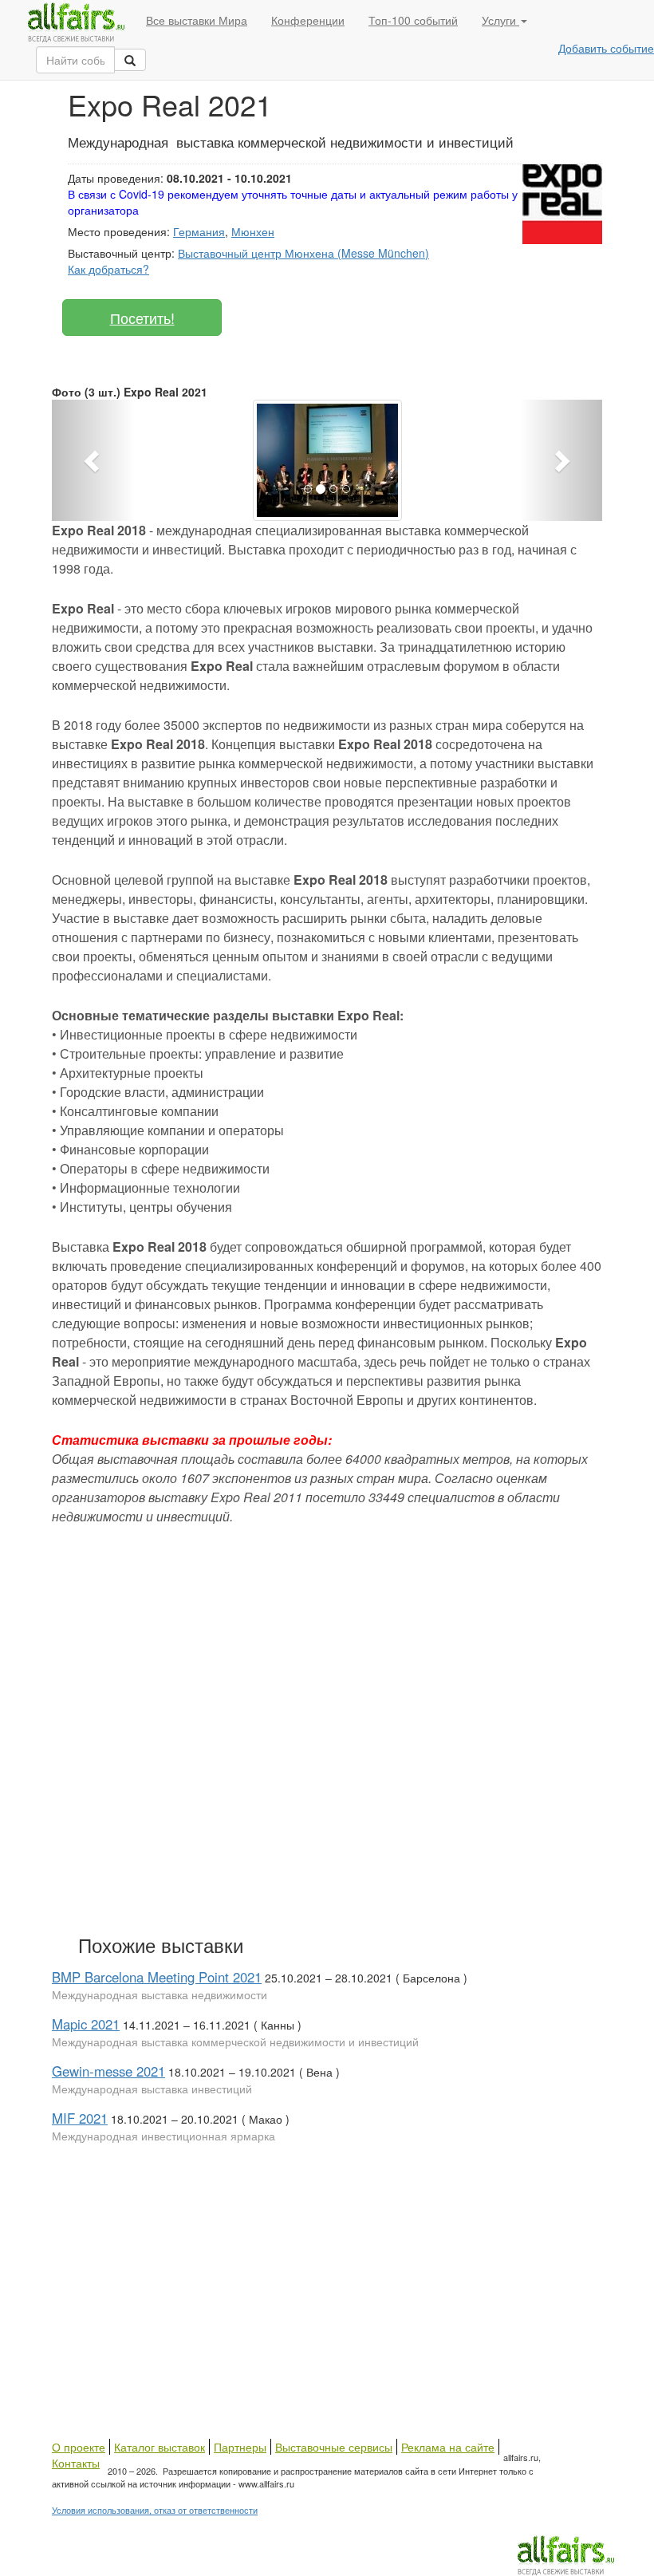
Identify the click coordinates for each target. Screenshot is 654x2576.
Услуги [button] (500, 20)
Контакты (76, 2463)
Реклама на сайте (448, 2447)
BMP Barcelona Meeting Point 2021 (157, 1977)
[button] (93, 460)
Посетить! (142, 318)
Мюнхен (253, 231)
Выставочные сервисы (334, 2447)
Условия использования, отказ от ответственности (155, 2510)
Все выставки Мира (197, 20)
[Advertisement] (283, 1746)
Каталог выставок (160, 2447)
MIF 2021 (80, 2118)
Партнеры (240, 2447)
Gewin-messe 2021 (108, 2071)
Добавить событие (606, 48)
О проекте (79, 2447)
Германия (199, 231)
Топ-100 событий (413, 20)
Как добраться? (108, 269)
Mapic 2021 (86, 2024)
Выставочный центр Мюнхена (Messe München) (303, 253)
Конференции (308, 20)
